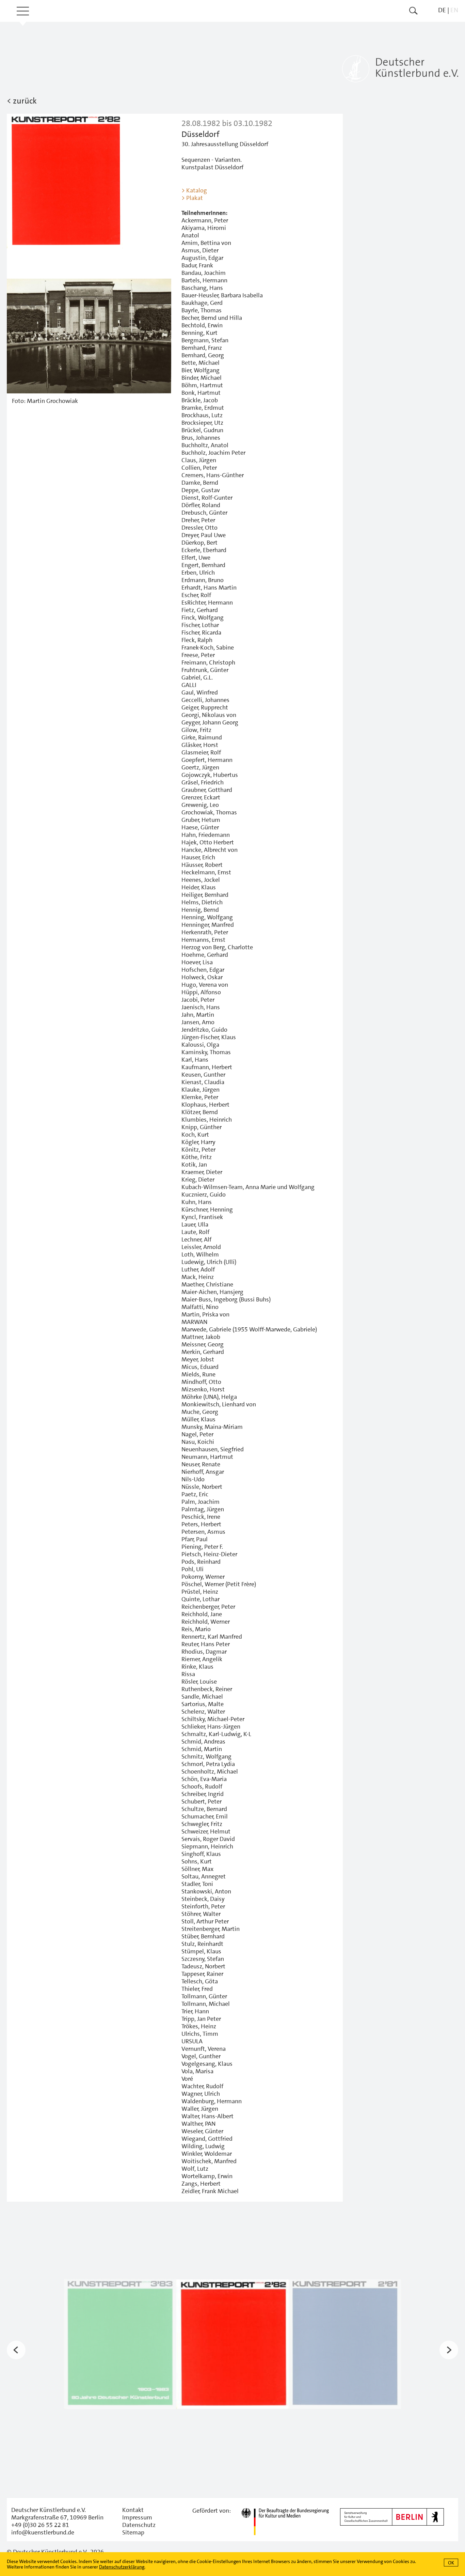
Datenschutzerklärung (122, 2567)
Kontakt (133, 2510)
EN (454, 10)
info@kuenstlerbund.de (43, 2532)
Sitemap (133, 2532)
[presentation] (16, 2350)
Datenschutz (139, 2525)
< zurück (22, 101)
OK (451, 2563)
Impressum (137, 2517)
